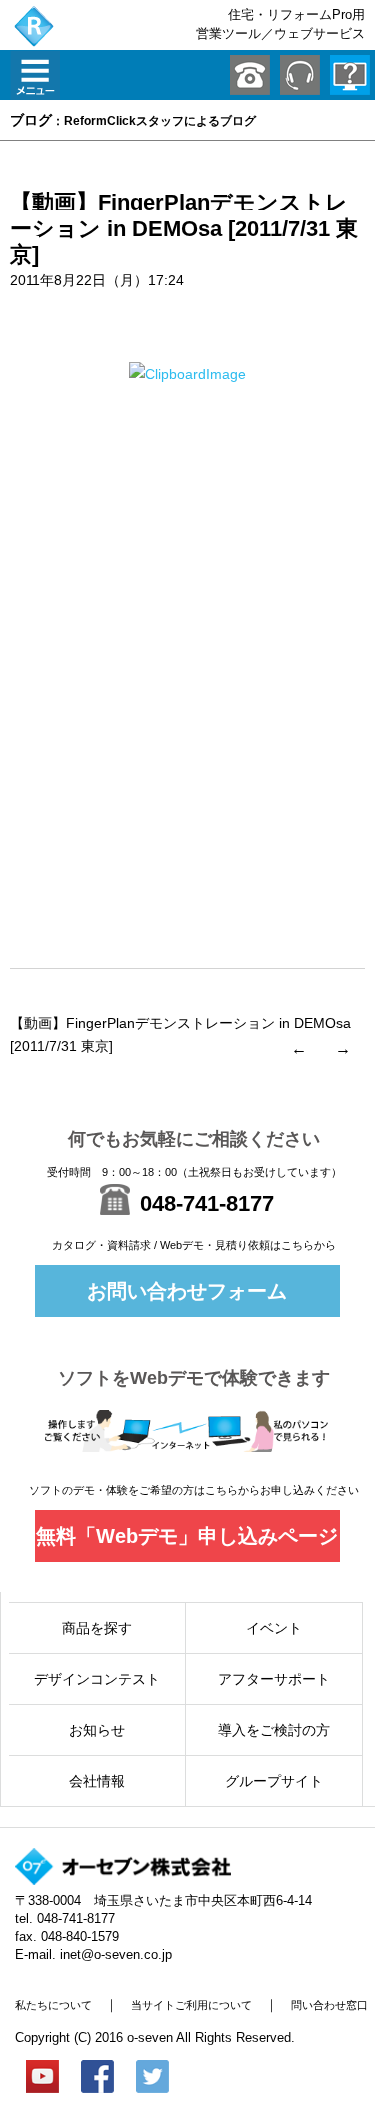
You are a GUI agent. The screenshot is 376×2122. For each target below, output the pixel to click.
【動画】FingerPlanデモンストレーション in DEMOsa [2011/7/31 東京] (184, 228)
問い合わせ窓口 (329, 2005)
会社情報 (97, 1781)
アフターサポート (274, 1679)
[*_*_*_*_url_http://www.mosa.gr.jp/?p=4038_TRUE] (187, 374)
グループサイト (274, 1781)
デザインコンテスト (97, 1679)
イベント (274, 1628)
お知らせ (97, 1730)
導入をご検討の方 (274, 1730)
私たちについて (53, 2005)
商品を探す (97, 1628)
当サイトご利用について (191, 2005)
